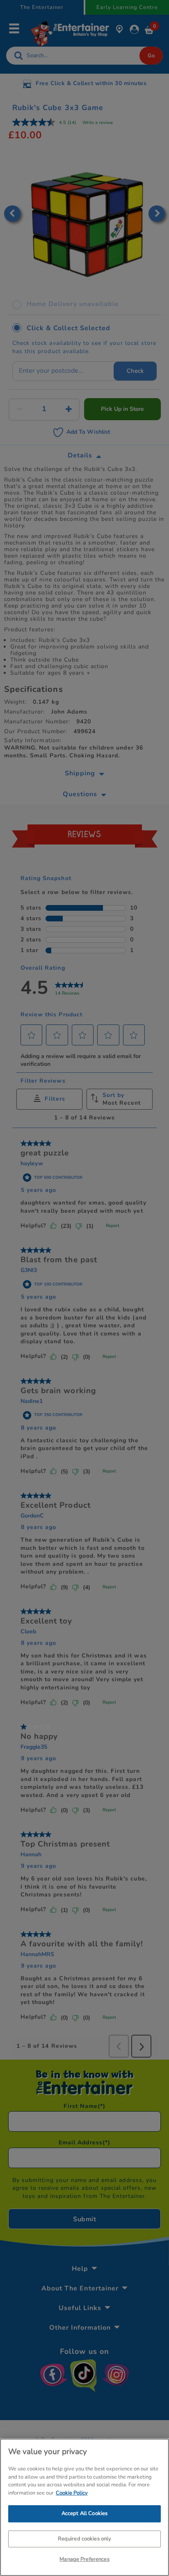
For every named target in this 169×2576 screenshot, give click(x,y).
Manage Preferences (84, 2559)
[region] (84, 2507)
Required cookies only (85, 2539)
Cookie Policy (72, 2493)
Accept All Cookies (84, 2513)
